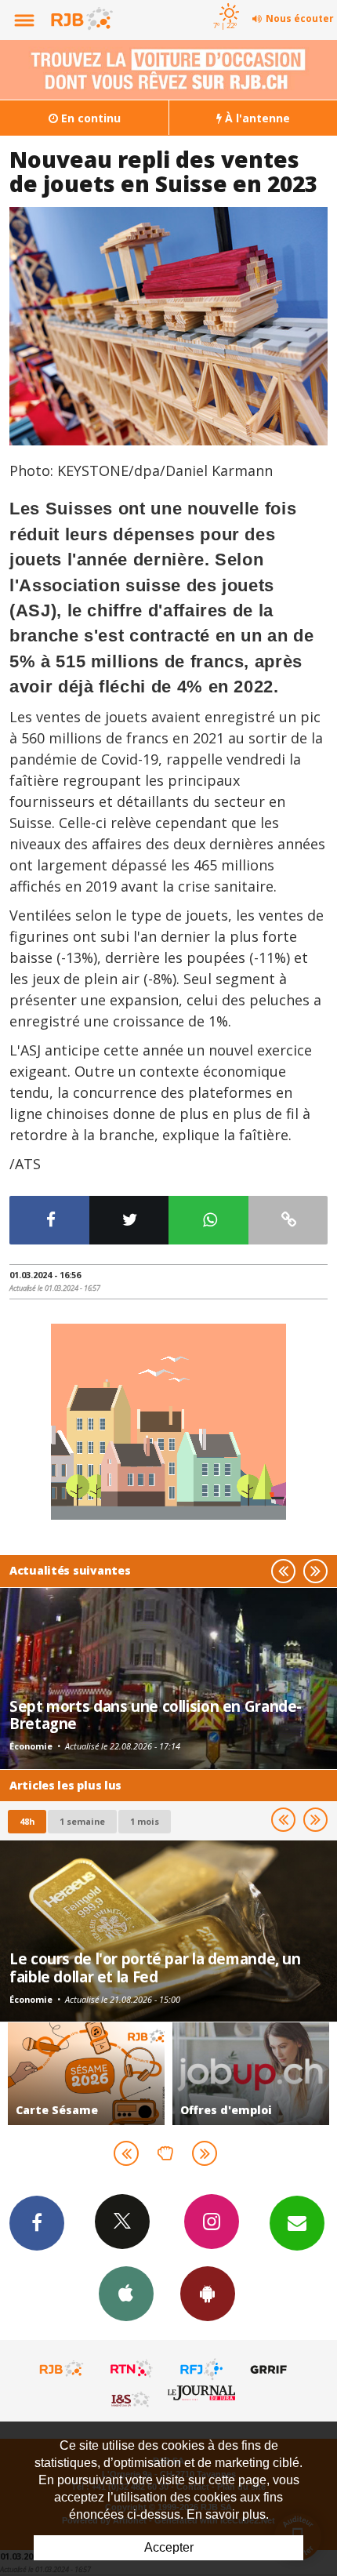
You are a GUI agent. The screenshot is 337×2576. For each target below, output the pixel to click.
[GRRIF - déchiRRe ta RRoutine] (271, 2369)
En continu (89, 118)
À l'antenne (256, 118)
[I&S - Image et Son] (132, 2399)
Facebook (37, 2223)
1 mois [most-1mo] (145, 1821)
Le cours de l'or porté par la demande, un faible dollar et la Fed (155, 1967)
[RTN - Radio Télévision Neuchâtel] (132, 2369)
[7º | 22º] (227, 2)
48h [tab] (27, 1821)
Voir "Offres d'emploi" (251, 2074)
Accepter (169, 2547)
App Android (208, 2294)
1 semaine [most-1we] (82, 1821)
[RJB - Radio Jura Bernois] (62, 2369)
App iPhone (126, 2294)
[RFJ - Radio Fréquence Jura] (201, 2369)
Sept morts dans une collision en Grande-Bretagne (156, 1715)
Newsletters (297, 2223)
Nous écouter (300, 18)
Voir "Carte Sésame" (86, 2074)
